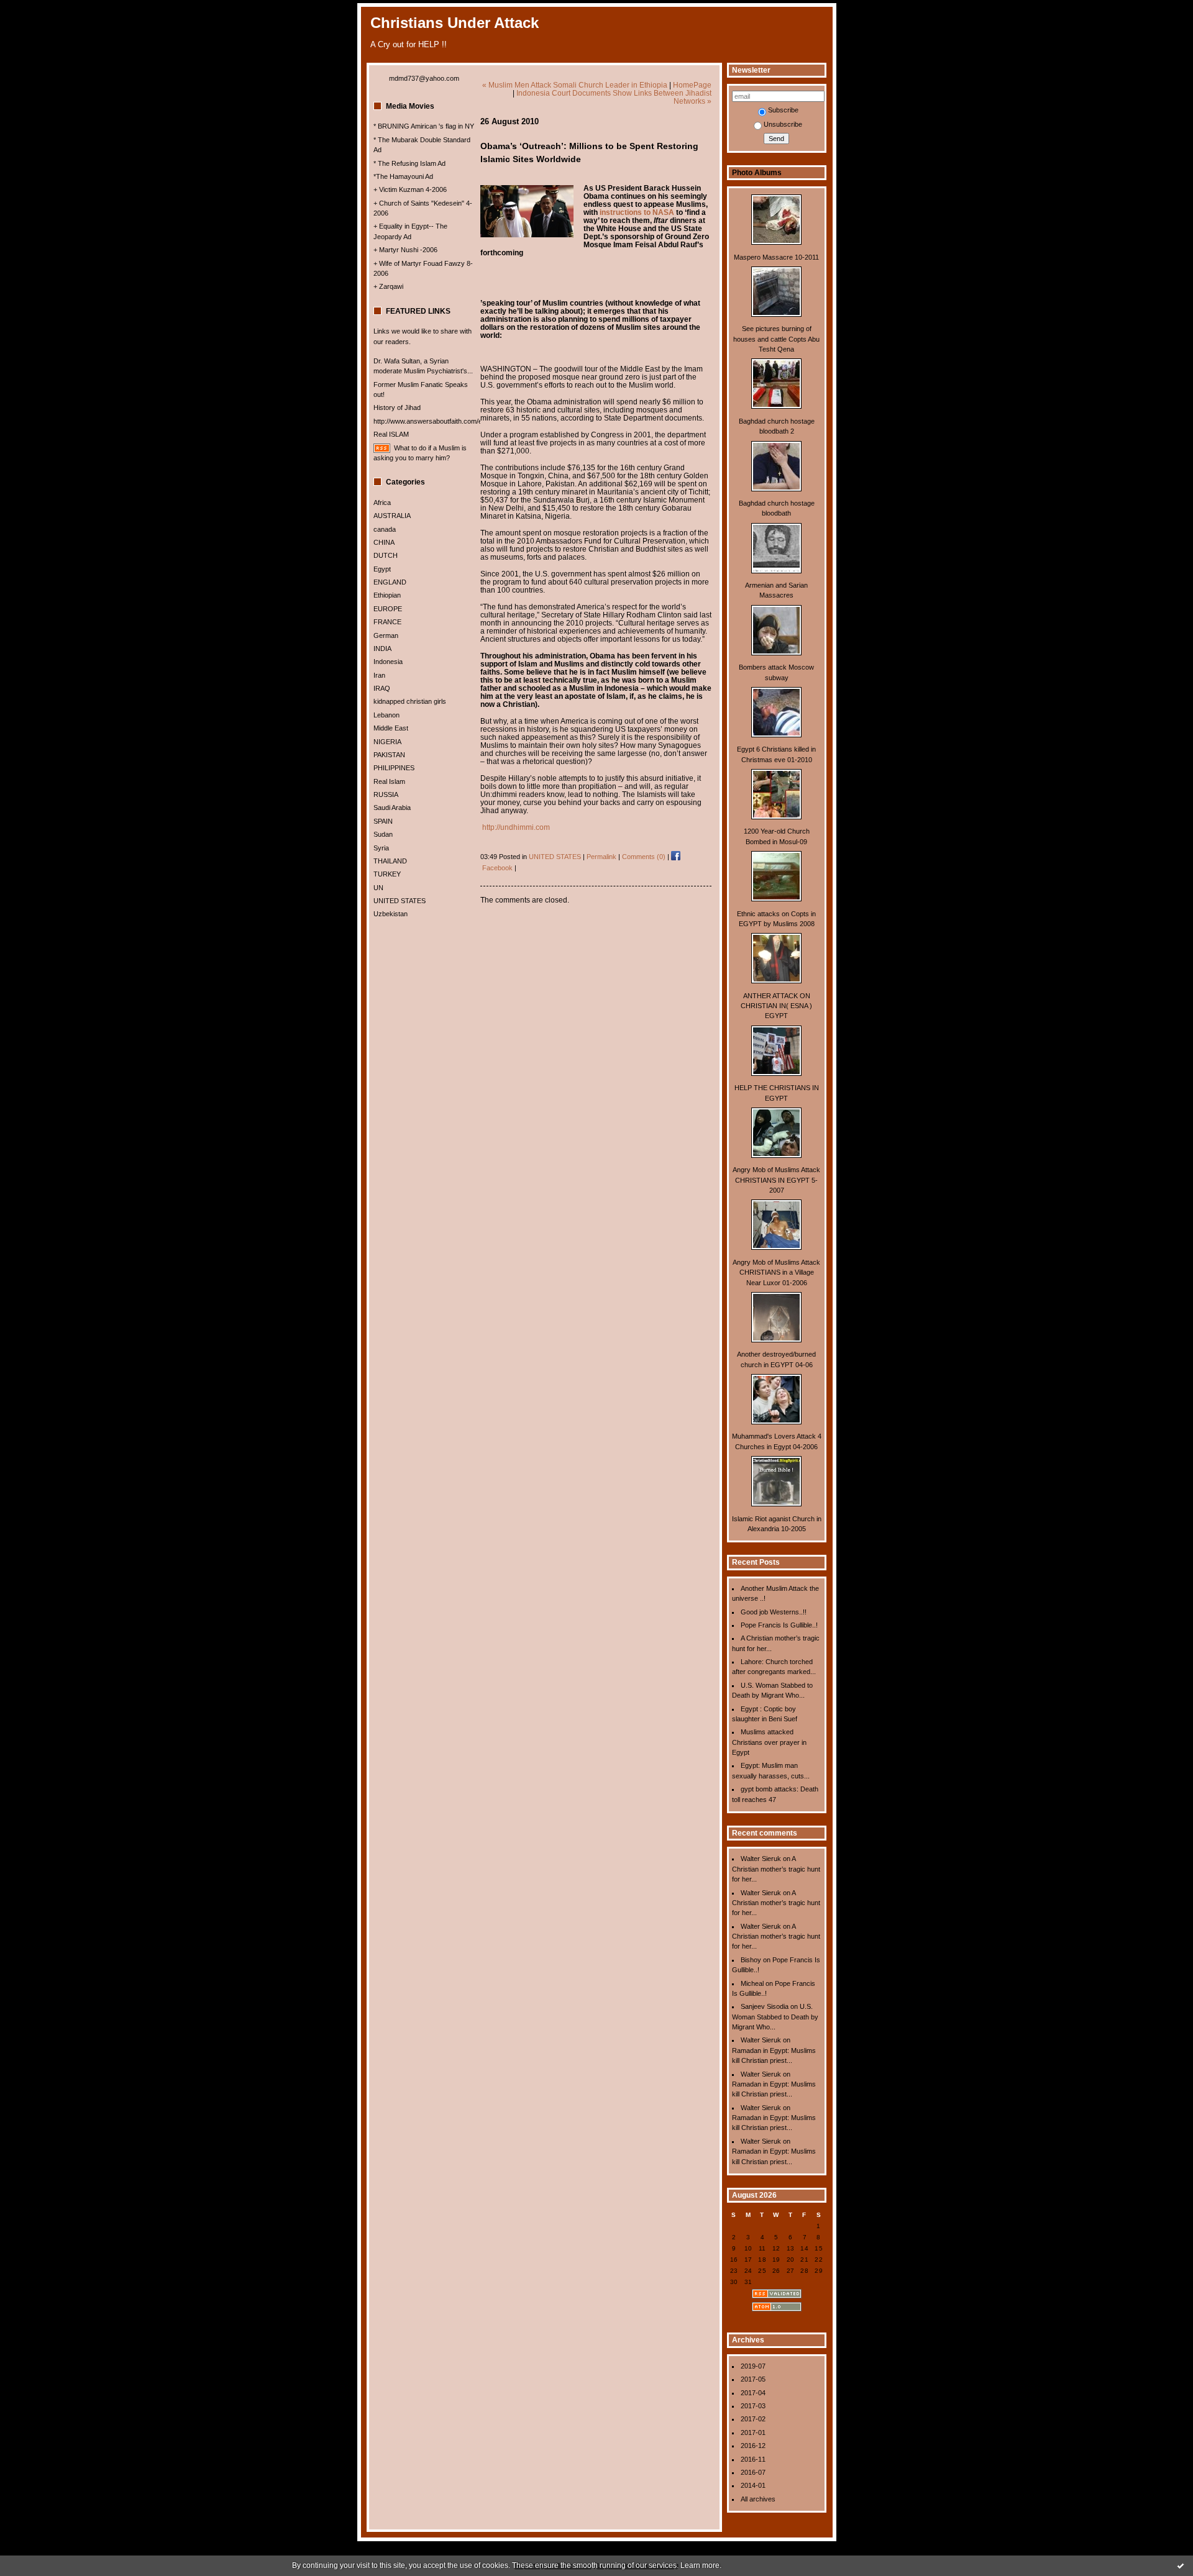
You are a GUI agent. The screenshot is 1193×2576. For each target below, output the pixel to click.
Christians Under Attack (455, 23)
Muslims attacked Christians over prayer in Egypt (769, 1742)
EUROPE (388, 609)
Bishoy (751, 1960)
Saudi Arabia (392, 808)
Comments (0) (644, 857)
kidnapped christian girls (410, 701)
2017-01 (753, 2433)
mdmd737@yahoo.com (424, 78)
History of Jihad (397, 407)
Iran (379, 675)
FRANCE (387, 622)
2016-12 (753, 2446)
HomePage (692, 85)
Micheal (752, 1983)
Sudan (383, 834)
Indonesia (388, 662)
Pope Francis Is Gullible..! (779, 1625)
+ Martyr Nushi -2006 (405, 250)
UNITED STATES (400, 901)
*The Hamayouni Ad (403, 176)
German (386, 635)
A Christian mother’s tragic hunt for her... (776, 1869)
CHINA (384, 542)
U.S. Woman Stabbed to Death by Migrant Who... (775, 2017)
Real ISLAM (391, 434)
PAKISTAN (389, 755)
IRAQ (382, 688)
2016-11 (753, 2459)
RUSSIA (386, 794)
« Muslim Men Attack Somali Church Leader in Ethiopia (575, 85)
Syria (381, 848)
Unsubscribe (783, 124)
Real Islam (389, 781)
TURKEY (387, 874)
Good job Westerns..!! (774, 1612)
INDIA (382, 649)
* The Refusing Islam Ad (409, 163)
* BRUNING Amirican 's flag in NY (424, 126)
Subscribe (783, 110)
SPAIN (383, 821)
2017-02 (753, 2419)
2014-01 (753, 2485)
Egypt (382, 569)
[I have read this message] (1181, 2565)
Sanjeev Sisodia (765, 2006)
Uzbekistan (391, 914)
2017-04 (753, 2393)
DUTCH (386, 555)
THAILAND (390, 861)
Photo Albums (757, 173)
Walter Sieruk (761, 1859)
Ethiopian (387, 595)
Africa (382, 503)
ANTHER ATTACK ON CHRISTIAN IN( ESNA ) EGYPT (776, 1006)
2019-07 (753, 2366)
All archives (758, 2499)
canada (385, 529)
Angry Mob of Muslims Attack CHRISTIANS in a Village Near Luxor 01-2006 (776, 1272)
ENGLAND (390, 582)
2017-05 (753, 2379)
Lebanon (386, 715)
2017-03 (753, 2406)
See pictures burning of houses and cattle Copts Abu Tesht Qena (776, 339)
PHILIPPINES (394, 768)
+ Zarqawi (388, 286)
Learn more (700, 2565)
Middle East (391, 728)
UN (378, 888)
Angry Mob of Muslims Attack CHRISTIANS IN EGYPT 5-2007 (776, 1180)
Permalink (601, 857)
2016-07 (753, 2472)
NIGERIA (387, 742)
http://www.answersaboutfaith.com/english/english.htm (455, 421)
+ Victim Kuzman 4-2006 (410, 189)
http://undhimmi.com (516, 827)
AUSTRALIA (392, 516)
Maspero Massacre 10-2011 (776, 257)
